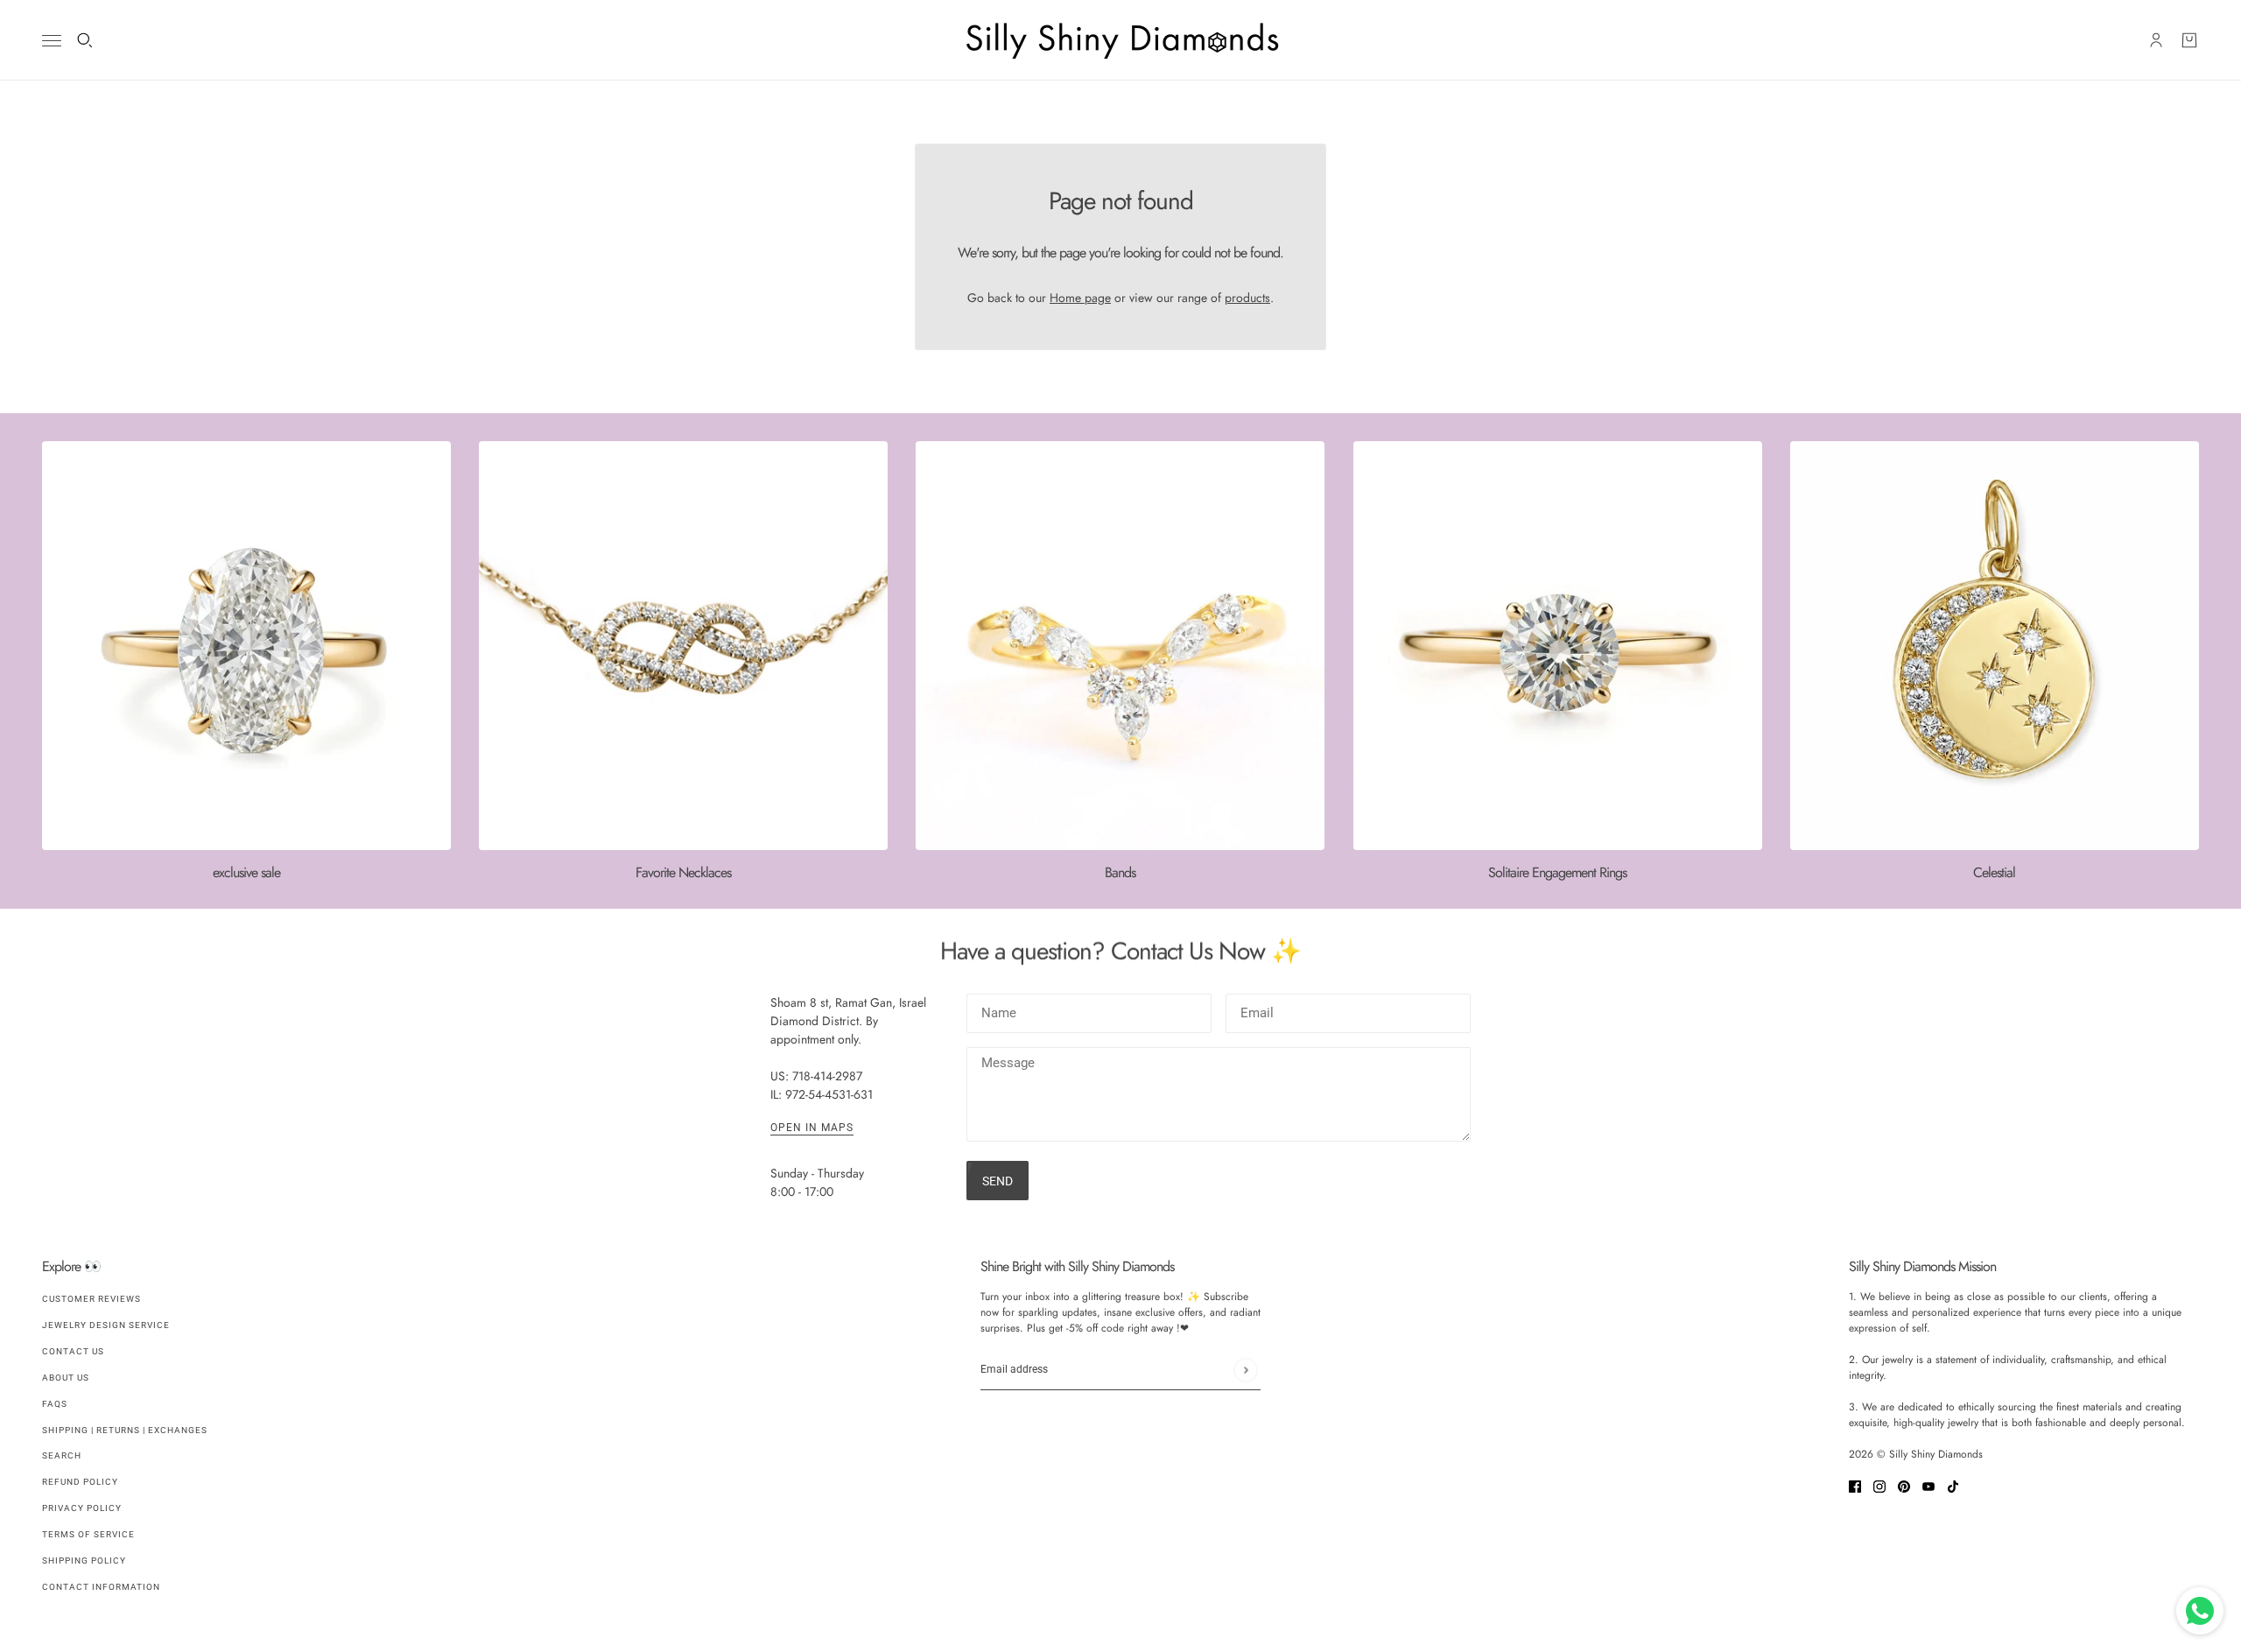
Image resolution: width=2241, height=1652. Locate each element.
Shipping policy (84, 1561)
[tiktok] (1953, 1485)
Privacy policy (82, 1508)
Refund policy (80, 1482)
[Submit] (1245, 1370)
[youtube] (1928, 1485)
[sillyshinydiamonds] (1120, 40)
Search (62, 1455)
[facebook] (1855, 1485)
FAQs (55, 1404)
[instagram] (1879, 1485)
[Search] (85, 40)
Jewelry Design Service (106, 1325)
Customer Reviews (91, 1299)
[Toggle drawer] (52, 41)
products (1247, 298)
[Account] (2156, 40)
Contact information (101, 1587)
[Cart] (2189, 40)
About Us (66, 1378)
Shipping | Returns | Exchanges (125, 1430)
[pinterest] (1904, 1485)
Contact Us (73, 1351)
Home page (1080, 298)
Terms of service (88, 1534)
